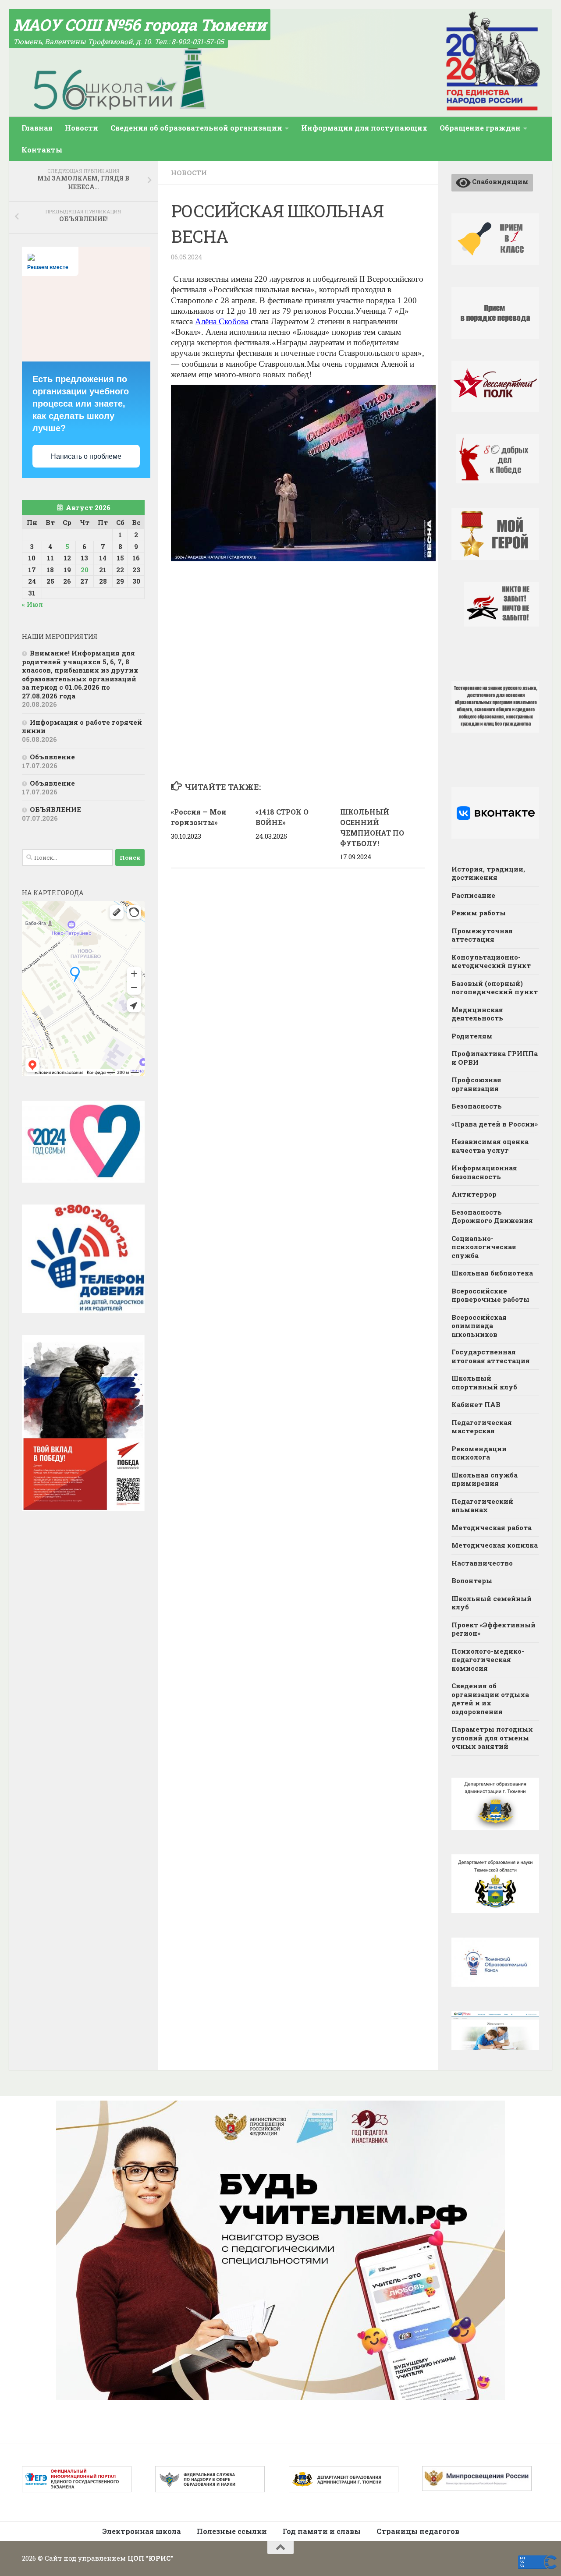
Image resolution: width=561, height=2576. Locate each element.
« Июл (32, 604)
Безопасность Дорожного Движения (492, 1216)
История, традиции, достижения (488, 873)
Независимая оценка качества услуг (490, 1146)
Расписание (473, 895)
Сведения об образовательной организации (196, 128)
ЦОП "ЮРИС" (150, 2558)
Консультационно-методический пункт (491, 961)
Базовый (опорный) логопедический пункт (495, 988)
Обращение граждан (480, 128)
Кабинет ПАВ (476, 1404)
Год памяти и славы (322, 2531)
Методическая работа (492, 1527)
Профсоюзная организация (476, 1084)
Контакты (42, 150)
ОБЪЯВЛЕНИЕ (55, 809)
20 (85, 570)
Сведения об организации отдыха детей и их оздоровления (490, 1699)
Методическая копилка (495, 1545)
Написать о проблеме (86, 456)
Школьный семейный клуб (492, 1603)
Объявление (52, 757)
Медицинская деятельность (477, 1014)
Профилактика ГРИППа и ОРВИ (495, 1058)
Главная (37, 128)
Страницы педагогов (418, 2531)
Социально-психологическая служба (484, 1247)
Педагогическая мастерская (482, 1427)
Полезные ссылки (232, 2531)
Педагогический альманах (482, 1506)
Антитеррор (474, 1194)
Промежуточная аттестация (482, 935)
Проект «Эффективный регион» (494, 1629)
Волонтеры (472, 1580)
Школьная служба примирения (485, 1479)
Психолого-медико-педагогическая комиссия (488, 1660)
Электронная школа (142, 2531)
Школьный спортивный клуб (484, 1382)
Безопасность (477, 1106)
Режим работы (479, 913)
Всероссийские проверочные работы (490, 1295)
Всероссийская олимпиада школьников (479, 1326)
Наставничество (482, 1563)
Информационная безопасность (484, 1172)
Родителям (472, 1036)
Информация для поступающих (364, 128)
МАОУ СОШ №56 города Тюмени (140, 25)
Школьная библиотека (492, 1273)
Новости (82, 128)
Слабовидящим (500, 181)
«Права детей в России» (495, 1124)
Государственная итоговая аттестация (491, 1356)
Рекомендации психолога (479, 1453)
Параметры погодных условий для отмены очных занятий (492, 1738)
